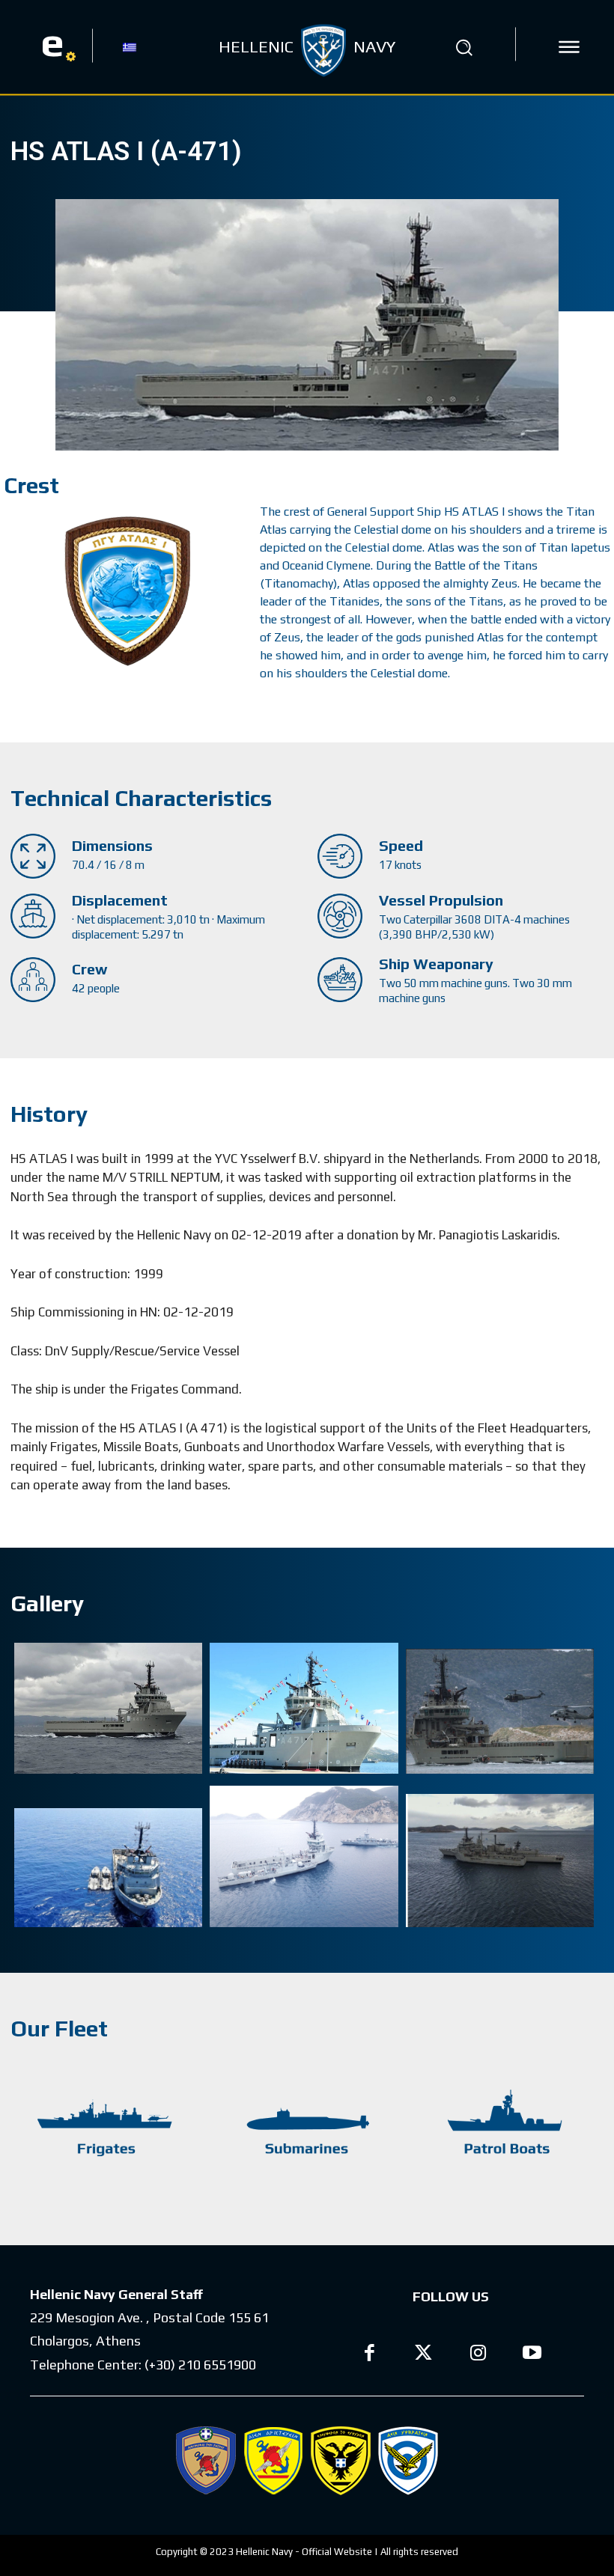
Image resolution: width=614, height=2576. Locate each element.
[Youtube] (533, 2355)
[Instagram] (478, 2355)
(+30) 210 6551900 (200, 2365)
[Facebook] (370, 2355)
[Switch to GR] (130, 46)
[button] (463, 47)
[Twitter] (424, 2355)
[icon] (569, 47)
